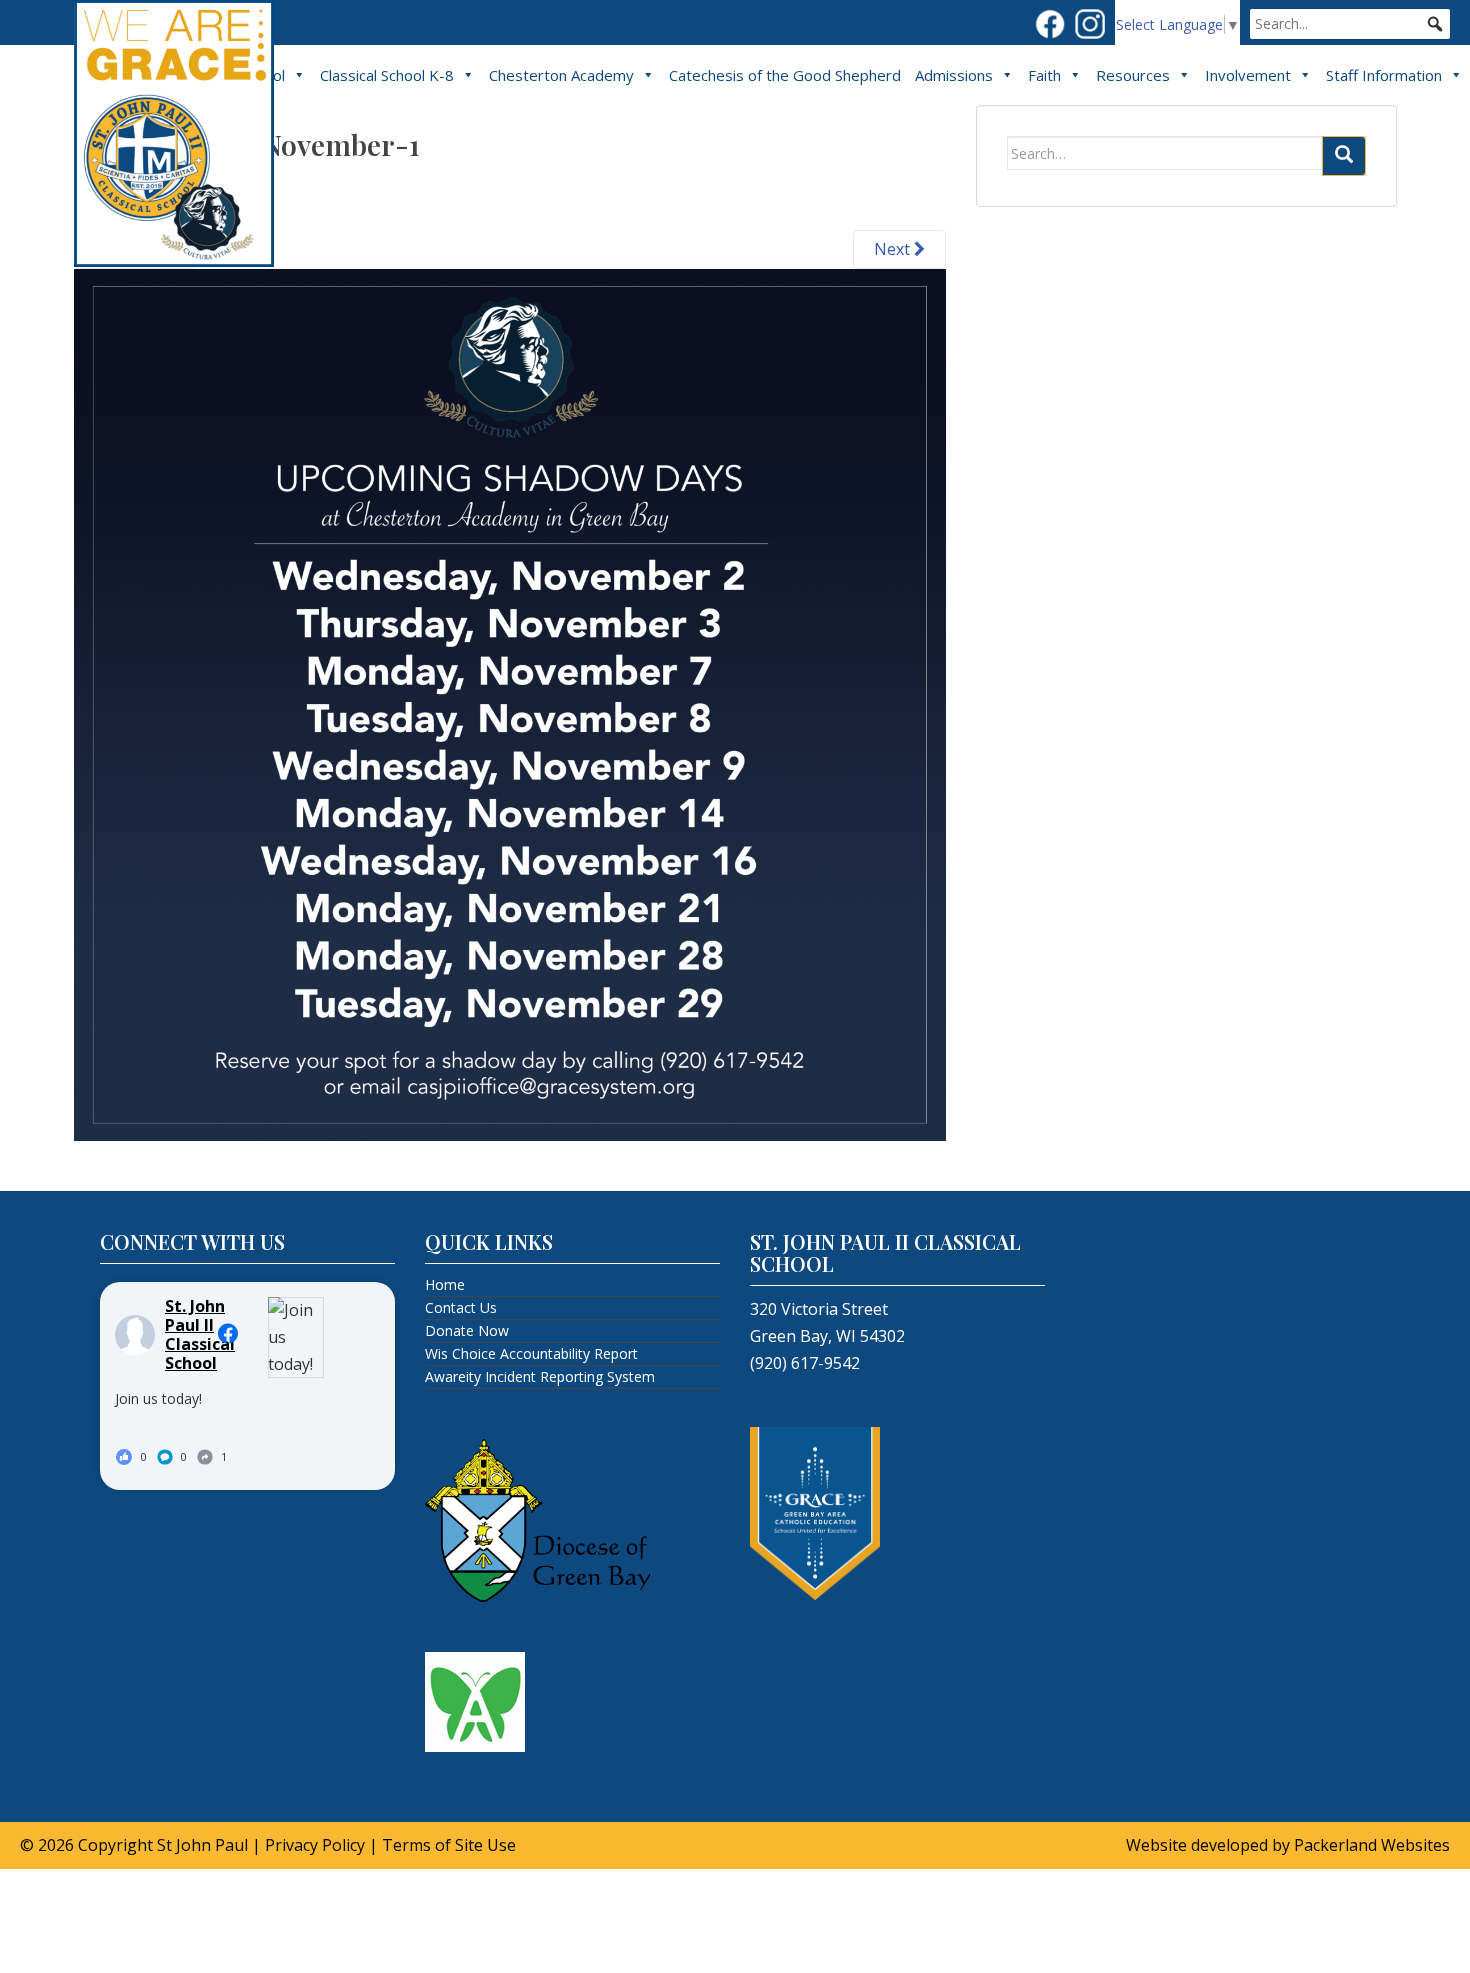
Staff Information (1384, 75)
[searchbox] (1350, 24)
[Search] (1344, 156)
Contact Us (461, 1307)
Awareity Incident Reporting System (540, 1376)
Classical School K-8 (387, 75)
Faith (1044, 75)
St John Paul (202, 1845)
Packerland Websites (1372, 1845)
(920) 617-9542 (805, 1363)
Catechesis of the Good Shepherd (785, 75)
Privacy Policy (315, 1845)
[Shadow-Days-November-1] (510, 703)
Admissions (954, 75)
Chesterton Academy (561, 75)
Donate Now (467, 1330)
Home (445, 1284)
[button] (1435, 24)
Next (894, 249)
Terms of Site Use (449, 1845)
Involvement (1248, 75)
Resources (1133, 75)
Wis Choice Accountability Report (531, 1353)
